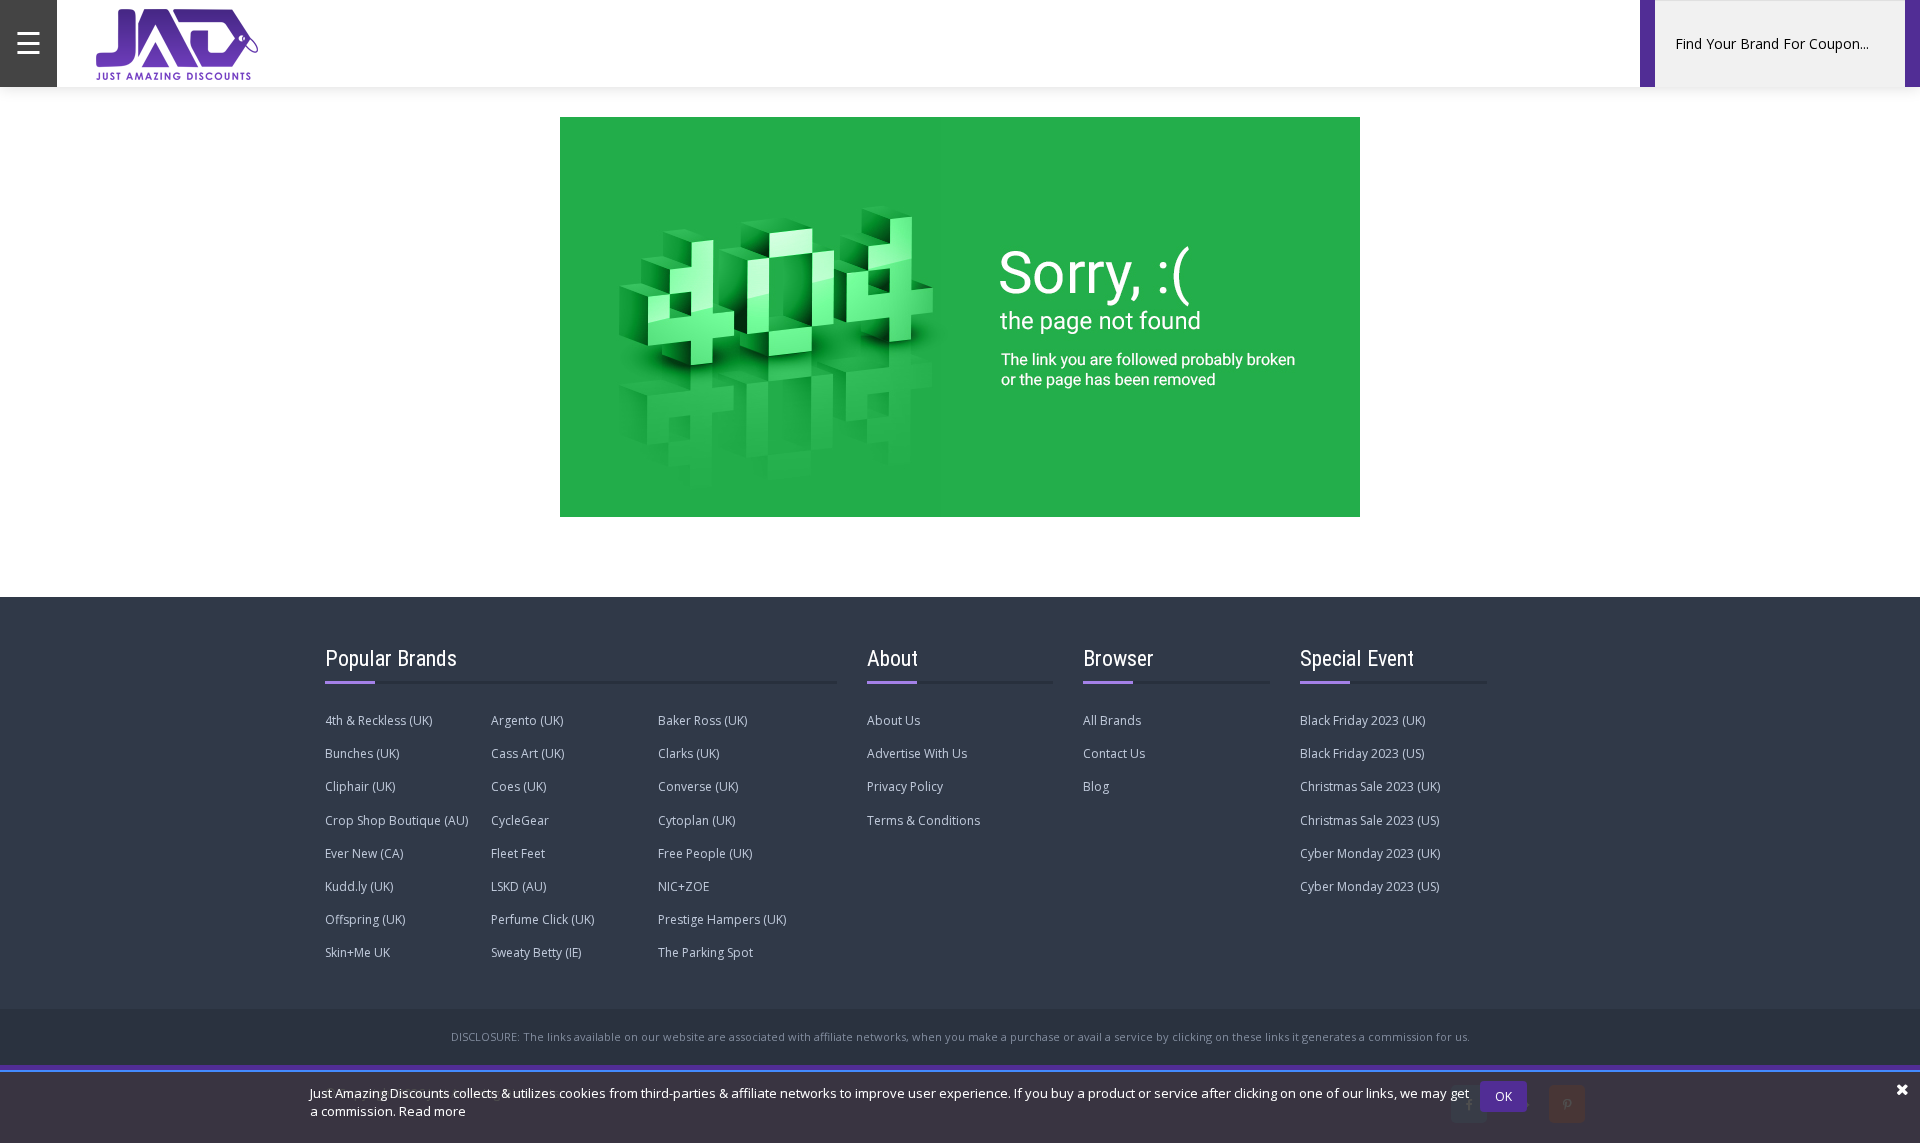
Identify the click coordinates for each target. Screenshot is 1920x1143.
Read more (432, 1111)
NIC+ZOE (683, 886)
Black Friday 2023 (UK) (1362, 720)
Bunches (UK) (362, 753)
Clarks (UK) (688, 753)
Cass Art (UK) (527, 753)
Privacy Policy (905, 786)
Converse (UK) (698, 786)
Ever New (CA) (364, 853)
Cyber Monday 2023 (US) (1369, 886)
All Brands (1112, 720)
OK (1503, 1096)
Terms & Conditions (923, 820)
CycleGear (520, 820)
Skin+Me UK (357, 952)
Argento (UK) (527, 720)
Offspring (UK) (365, 919)
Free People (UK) (705, 853)
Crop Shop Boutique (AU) (396, 820)
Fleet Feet (518, 853)
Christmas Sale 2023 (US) (1369, 820)
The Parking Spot (705, 952)
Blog (1096, 786)
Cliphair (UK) (360, 786)
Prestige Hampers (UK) (722, 919)
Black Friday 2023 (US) (1362, 753)
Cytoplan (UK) (696, 820)
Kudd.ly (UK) (359, 886)
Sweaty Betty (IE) (536, 952)
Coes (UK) (518, 786)
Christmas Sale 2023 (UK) (1370, 786)
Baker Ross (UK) (702, 720)
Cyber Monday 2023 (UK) (1370, 853)
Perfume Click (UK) (542, 919)
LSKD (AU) (518, 886)
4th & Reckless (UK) (378, 720)
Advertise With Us (917, 753)
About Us (893, 720)
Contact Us (1114, 753)
